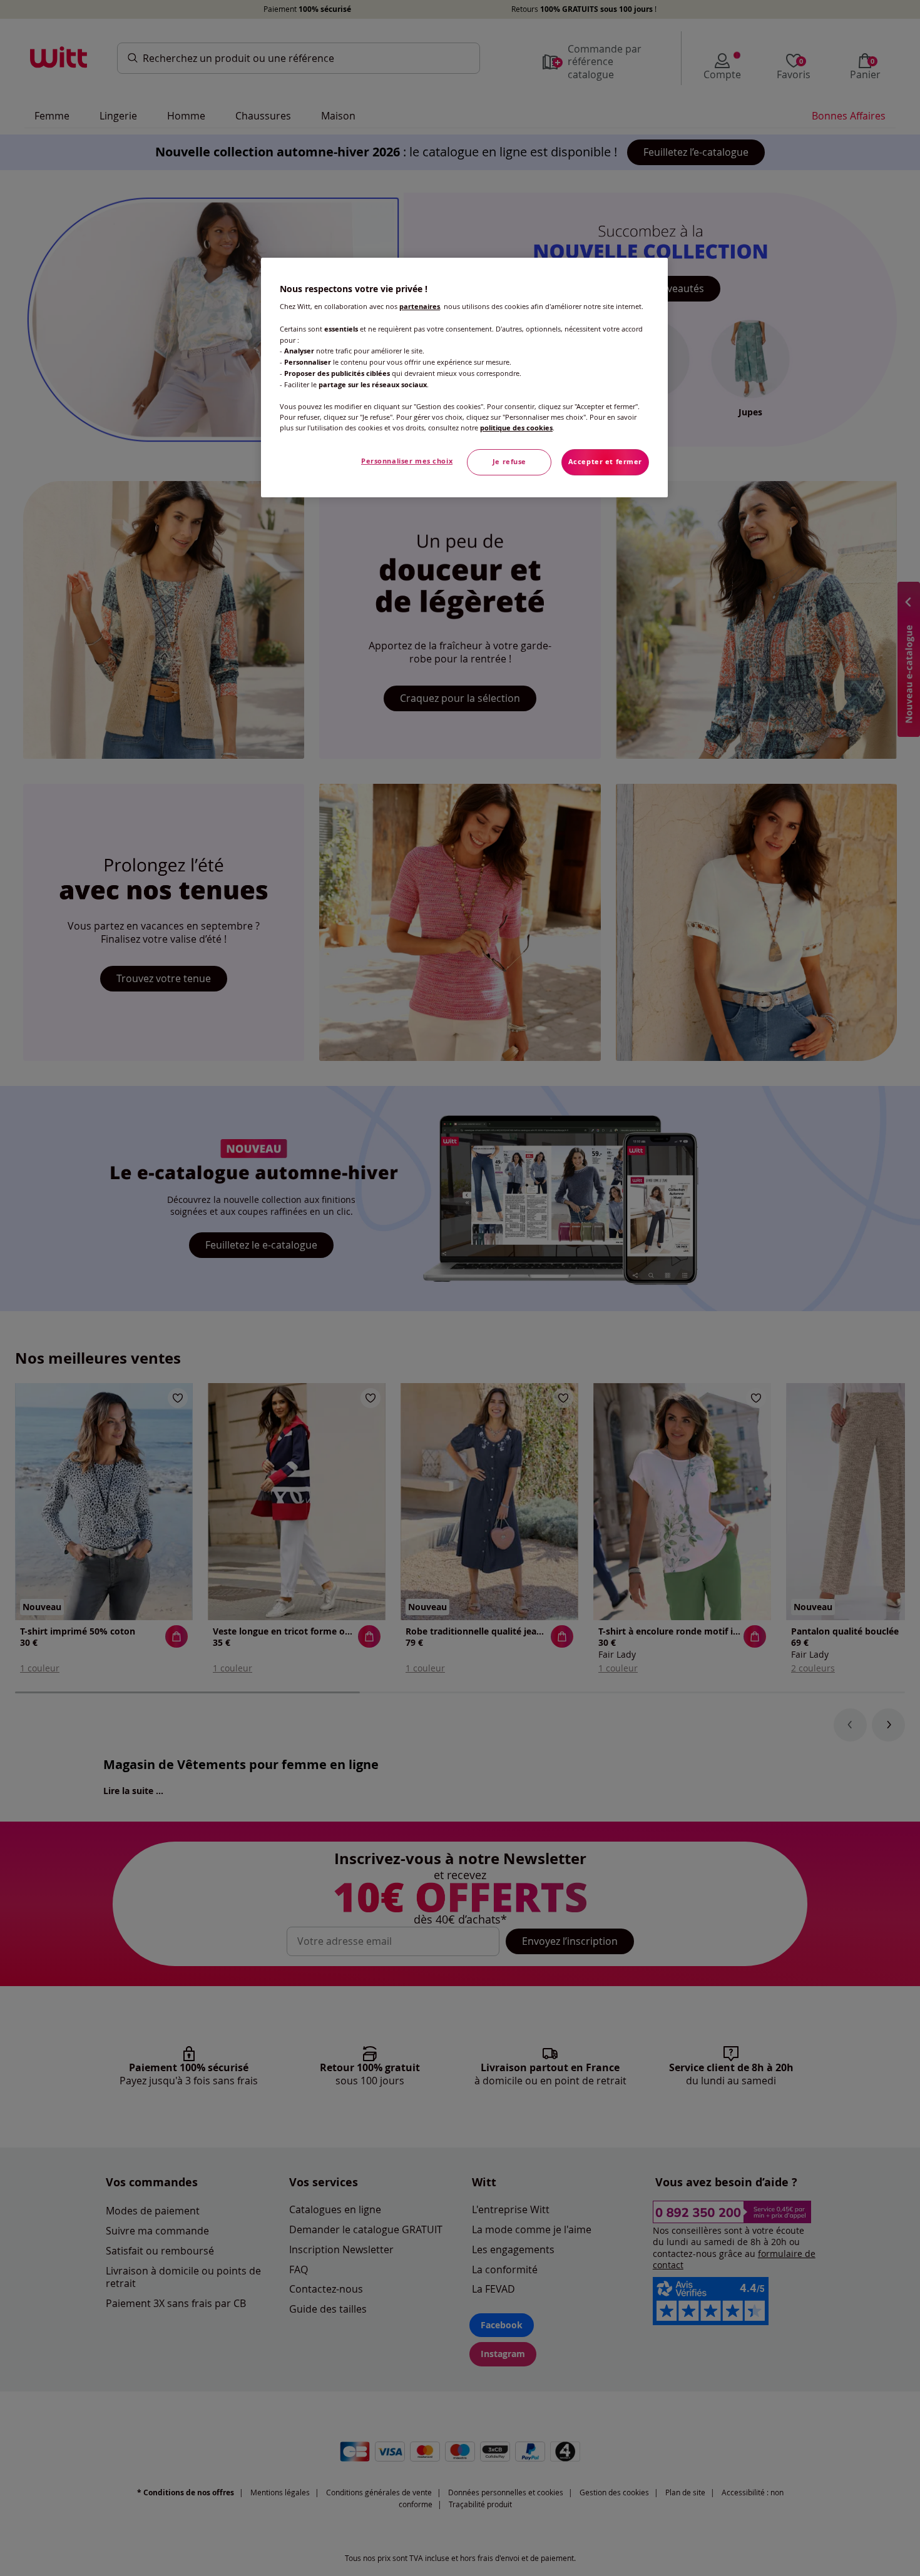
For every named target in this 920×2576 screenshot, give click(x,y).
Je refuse (509, 462)
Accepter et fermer (605, 462)
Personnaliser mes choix (407, 461)
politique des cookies (516, 428)
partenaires (420, 307)
